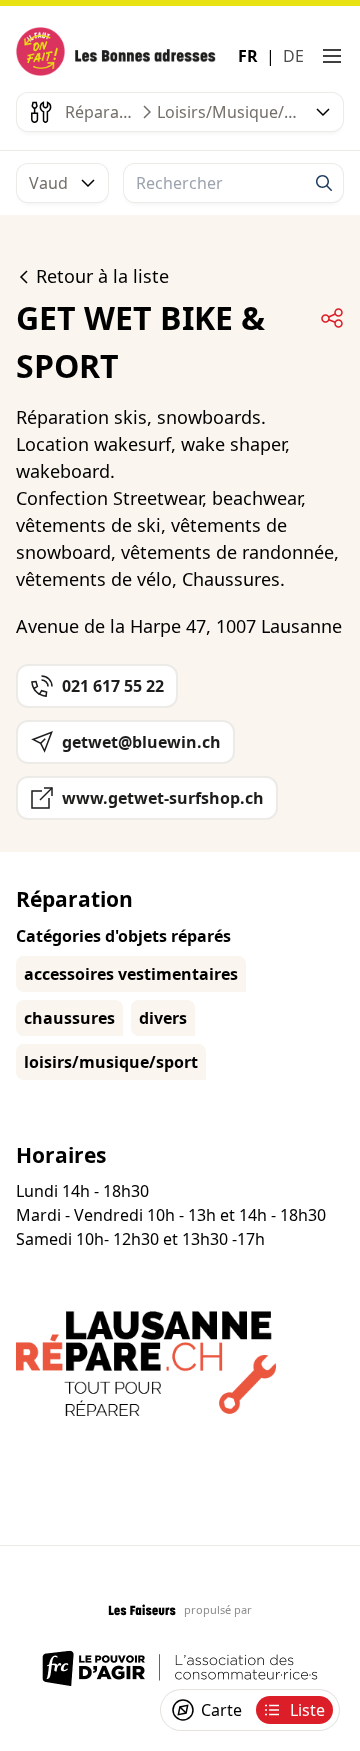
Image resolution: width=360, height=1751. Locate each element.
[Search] (324, 183)
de (293, 56)
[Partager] (332, 318)
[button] (332, 56)
